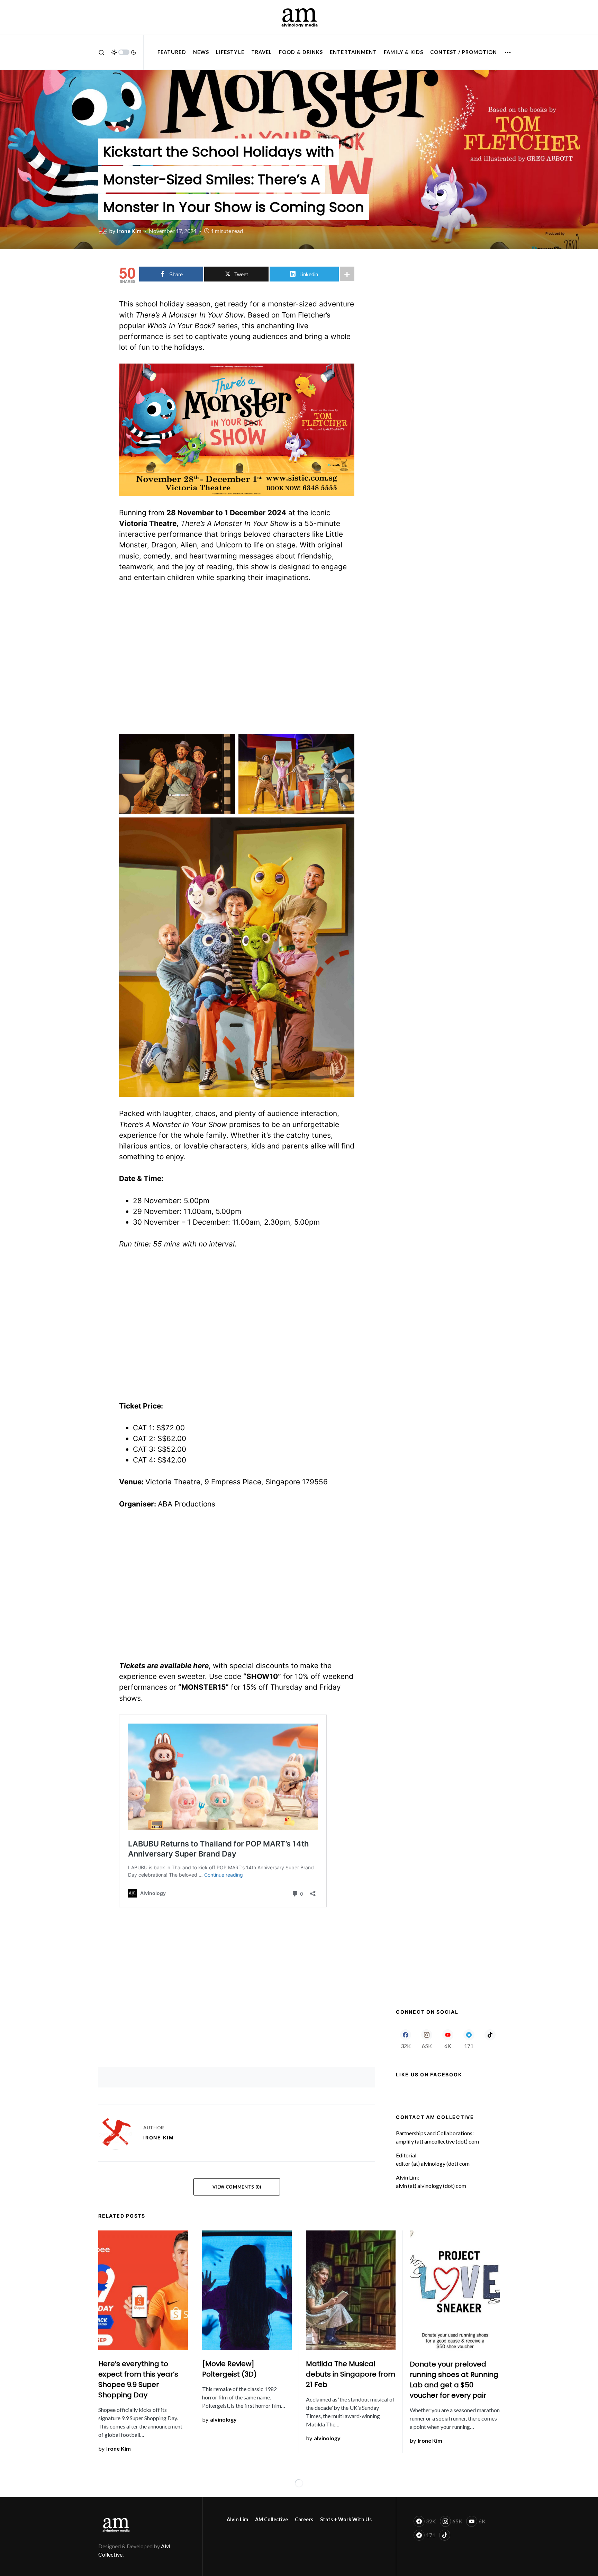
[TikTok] (490, 2039)
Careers (304, 2519)
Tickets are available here (164, 1666)
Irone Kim (159, 2137)
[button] (101, 52)
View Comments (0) (237, 2187)
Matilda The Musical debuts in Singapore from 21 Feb (351, 2374)
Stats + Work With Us (346, 2519)
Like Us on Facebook (429, 2074)
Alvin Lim (237, 2519)
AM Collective (271, 2519)
